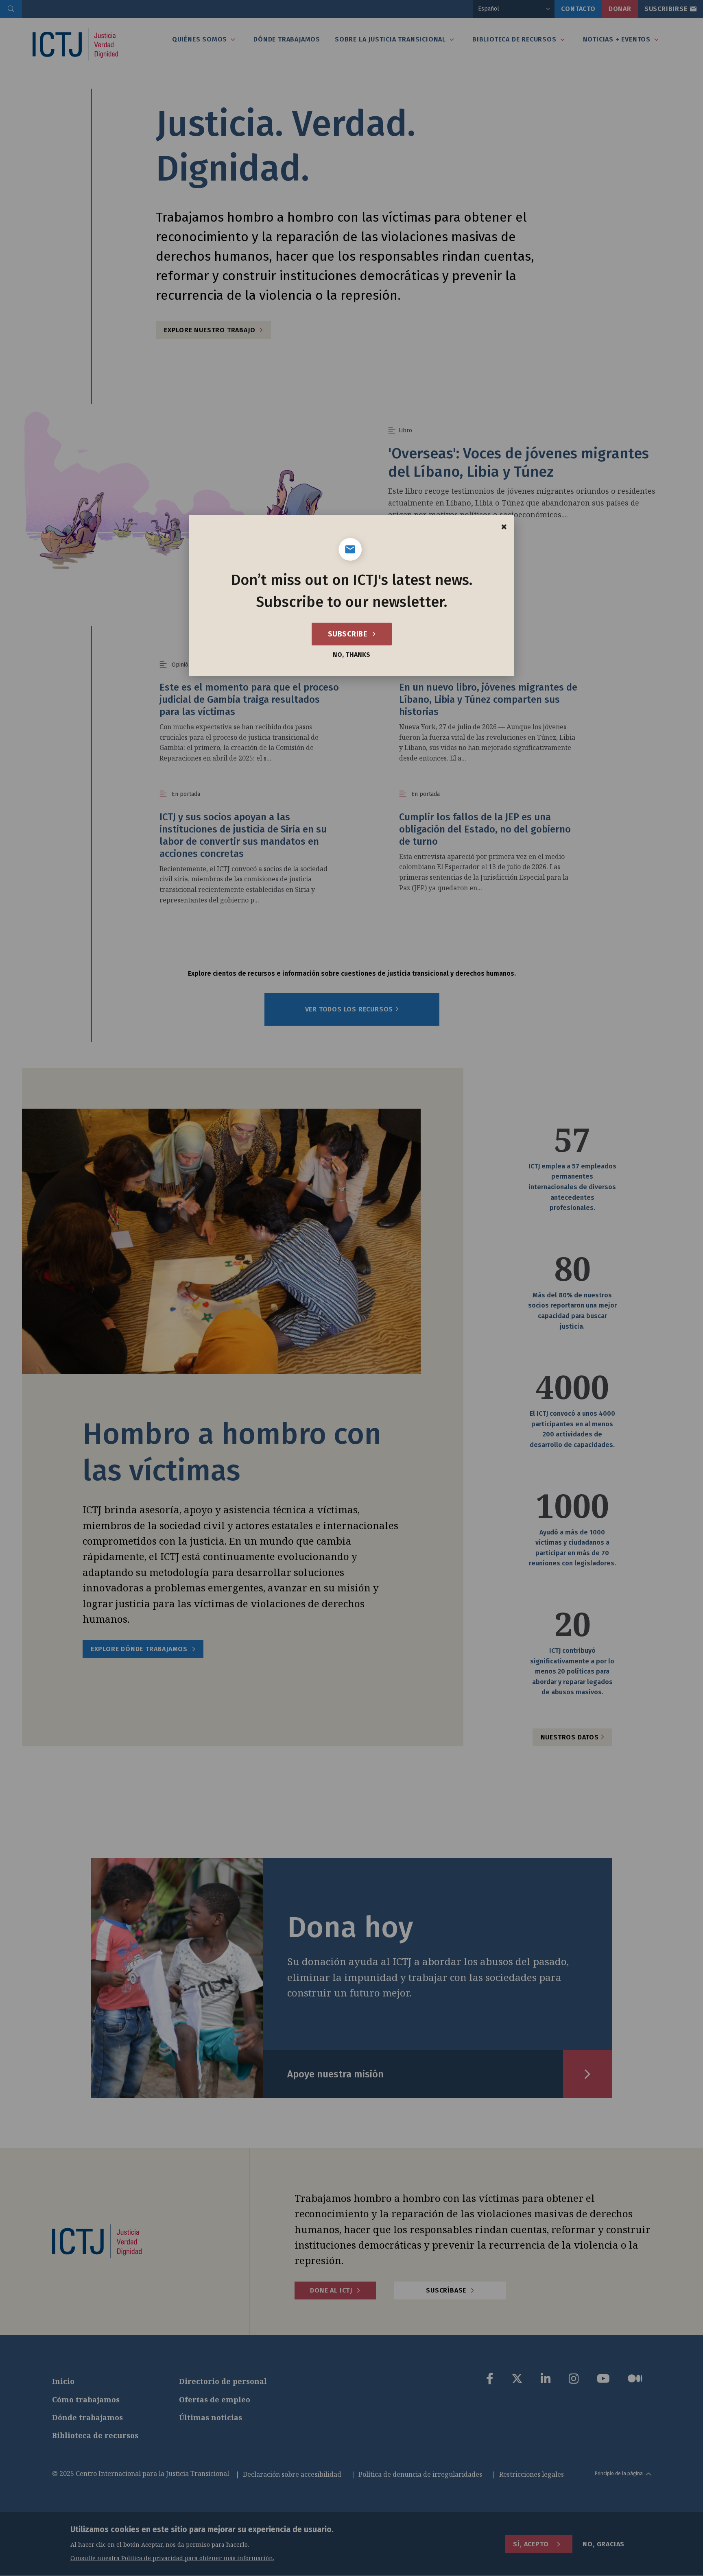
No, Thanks (351, 655)
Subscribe (348, 634)
